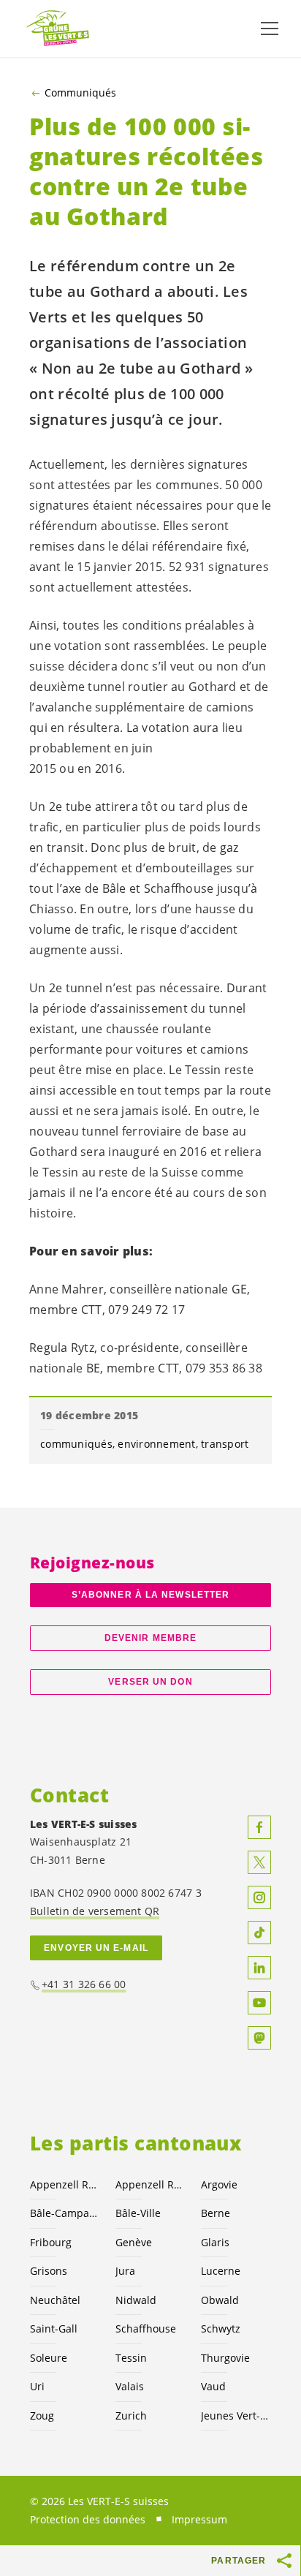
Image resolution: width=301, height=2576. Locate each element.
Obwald (220, 2300)
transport (225, 1444)
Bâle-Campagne (64, 2213)
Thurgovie (225, 2358)
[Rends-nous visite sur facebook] (259, 1827)
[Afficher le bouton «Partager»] (285, 2561)
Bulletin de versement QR (95, 1911)
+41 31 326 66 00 (84, 1984)
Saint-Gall (54, 2328)
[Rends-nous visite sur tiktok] (259, 1933)
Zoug (42, 2416)
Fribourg (51, 2242)
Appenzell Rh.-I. (149, 2184)
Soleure (49, 2358)
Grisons (49, 2271)
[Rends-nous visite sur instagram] (259, 1897)
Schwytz (221, 2328)
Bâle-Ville (138, 2213)
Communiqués (80, 93)
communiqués (76, 1444)
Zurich (131, 2416)
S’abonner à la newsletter (150, 1595)
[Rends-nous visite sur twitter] (259, 1862)
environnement (156, 1444)
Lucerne (221, 2271)
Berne (216, 2213)
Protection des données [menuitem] (88, 2519)
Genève (134, 2242)
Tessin (131, 2358)
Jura (125, 2271)
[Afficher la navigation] (270, 29)
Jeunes (235, 2416)
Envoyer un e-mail (96, 1948)
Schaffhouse (146, 2328)
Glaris (215, 2242)
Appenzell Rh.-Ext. (64, 2184)
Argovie (219, 2184)
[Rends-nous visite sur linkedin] (259, 1968)
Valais (130, 2386)
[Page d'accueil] (58, 29)
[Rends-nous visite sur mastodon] (259, 2038)
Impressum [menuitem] (199, 2519)
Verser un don (150, 1682)
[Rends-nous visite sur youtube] (259, 2003)
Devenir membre (150, 1638)
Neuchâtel (55, 2300)
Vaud (213, 2386)
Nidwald (136, 2300)
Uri (37, 2386)
